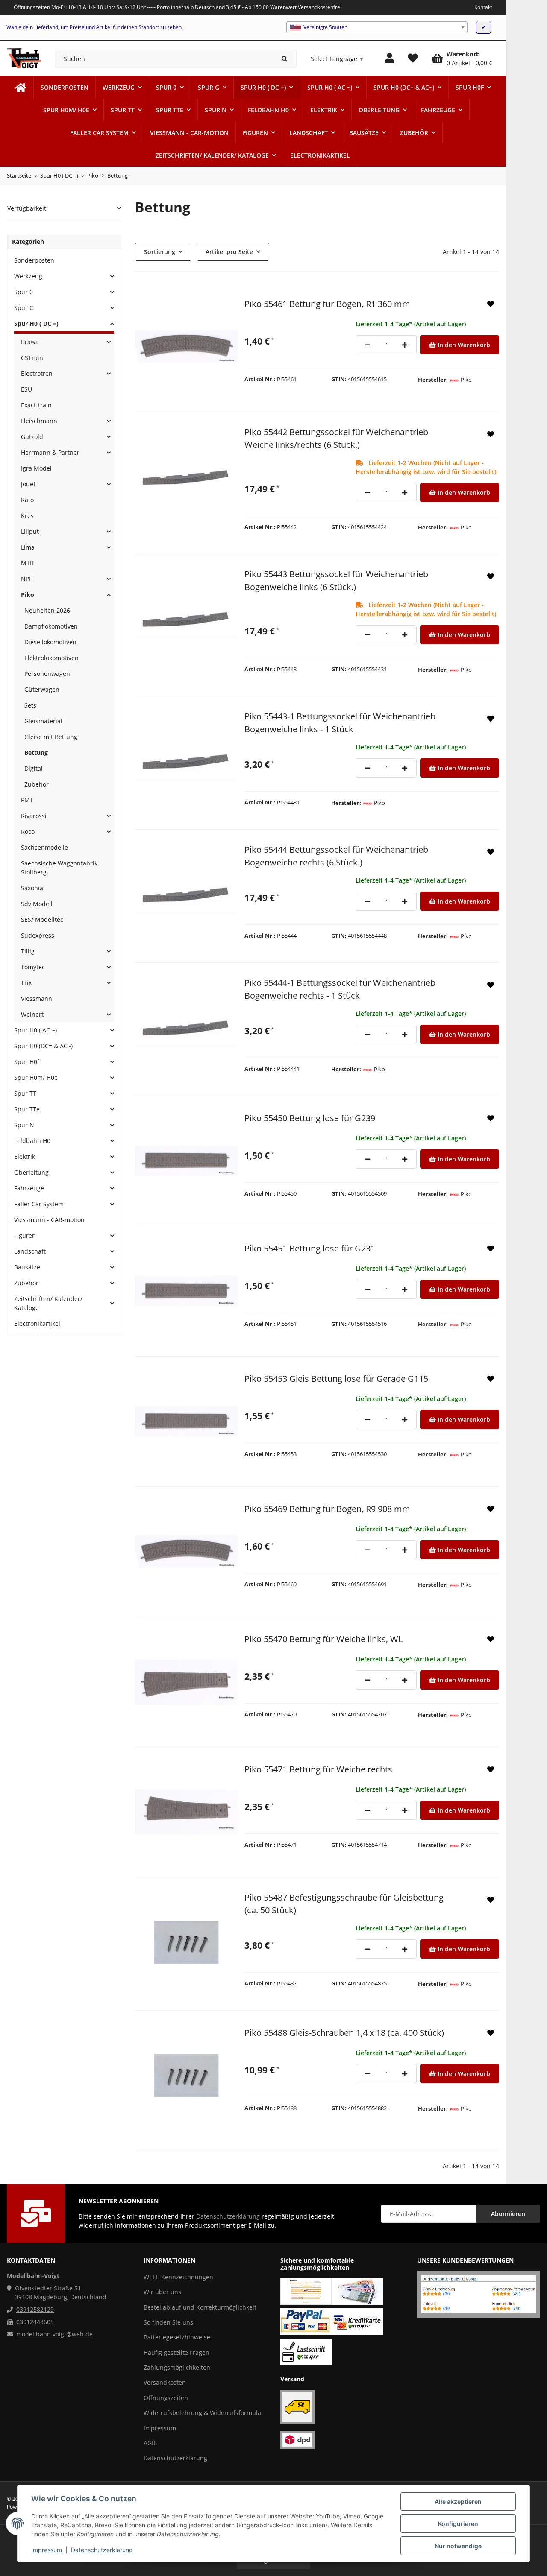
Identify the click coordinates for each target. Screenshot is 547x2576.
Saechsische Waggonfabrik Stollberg (59, 868)
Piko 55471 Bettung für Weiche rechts (318, 1769)
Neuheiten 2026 (47, 610)
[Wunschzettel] (413, 58)
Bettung (36, 753)
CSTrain (32, 358)
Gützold (32, 437)
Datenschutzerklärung (102, 2550)
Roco (28, 832)
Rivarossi (34, 816)
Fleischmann (39, 421)
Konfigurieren (458, 2524)
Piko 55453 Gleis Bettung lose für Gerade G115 (336, 1379)
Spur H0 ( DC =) (36, 323)
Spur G (24, 308)
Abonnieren (508, 2214)
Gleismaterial (43, 721)
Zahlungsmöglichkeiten (177, 2367)
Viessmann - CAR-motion (49, 1220)
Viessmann (37, 999)
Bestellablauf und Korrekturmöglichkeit (200, 2307)
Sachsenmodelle (44, 847)
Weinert (32, 1014)
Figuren (25, 1235)
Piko (28, 595)
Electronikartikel (37, 1323)
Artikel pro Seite (229, 252)
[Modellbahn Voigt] (21, 87)
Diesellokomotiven (50, 642)
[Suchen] (285, 59)
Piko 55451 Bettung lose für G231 (310, 1248)
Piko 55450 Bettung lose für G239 (310, 1118)
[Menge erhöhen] (405, 345)
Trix (26, 983)
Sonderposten (34, 260)
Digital (34, 768)
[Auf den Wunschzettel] (491, 304)
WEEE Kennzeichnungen (178, 2277)
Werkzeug (28, 276)
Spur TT (25, 1093)
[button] (390, 58)
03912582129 (35, 2309)
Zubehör (37, 784)
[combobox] (377, 27)
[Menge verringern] (368, 345)
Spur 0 (24, 292)
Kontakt (483, 7)
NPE (27, 579)
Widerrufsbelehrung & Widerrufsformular (204, 2413)
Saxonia (32, 888)
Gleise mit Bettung (51, 737)
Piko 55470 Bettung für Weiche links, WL (323, 1639)
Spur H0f (27, 1062)
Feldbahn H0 (32, 1141)
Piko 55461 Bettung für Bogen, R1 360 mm (327, 304)
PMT (27, 800)
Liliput (30, 531)
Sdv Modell (37, 904)
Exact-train (36, 405)
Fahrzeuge (29, 1188)
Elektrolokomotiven (51, 658)
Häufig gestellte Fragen (176, 2352)
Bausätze (27, 1267)
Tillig (28, 951)
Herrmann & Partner (50, 452)
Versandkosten (165, 2382)
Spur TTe (27, 1109)
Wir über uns (162, 2292)
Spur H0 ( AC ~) (35, 1030)
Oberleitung (31, 1172)
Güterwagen (42, 689)
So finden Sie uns (168, 2322)
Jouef (28, 484)
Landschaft (30, 1251)
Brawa (30, 342)
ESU (26, 389)
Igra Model (36, 468)
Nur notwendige (458, 2546)
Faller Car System (39, 1204)
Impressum (47, 2550)
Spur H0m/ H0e (36, 1077)
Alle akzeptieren (458, 2501)
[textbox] (377, 27)
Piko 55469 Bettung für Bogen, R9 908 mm (327, 1509)
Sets (30, 705)
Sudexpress (38, 935)
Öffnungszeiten (166, 2398)
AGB (150, 2443)
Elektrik (25, 1156)
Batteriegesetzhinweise (177, 2337)
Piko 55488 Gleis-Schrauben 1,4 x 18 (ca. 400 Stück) (344, 2033)
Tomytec (33, 967)
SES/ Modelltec (42, 920)
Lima (28, 547)
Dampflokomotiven (51, 626)
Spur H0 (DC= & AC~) (43, 1046)
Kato (27, 500)
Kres (27, 516)
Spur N (24, 1125)
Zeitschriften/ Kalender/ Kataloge (48, 1303)
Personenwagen (47, 674)
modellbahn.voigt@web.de (54, 2334)
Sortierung (160, 252)
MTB (27, 563)
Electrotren (37, 373)
